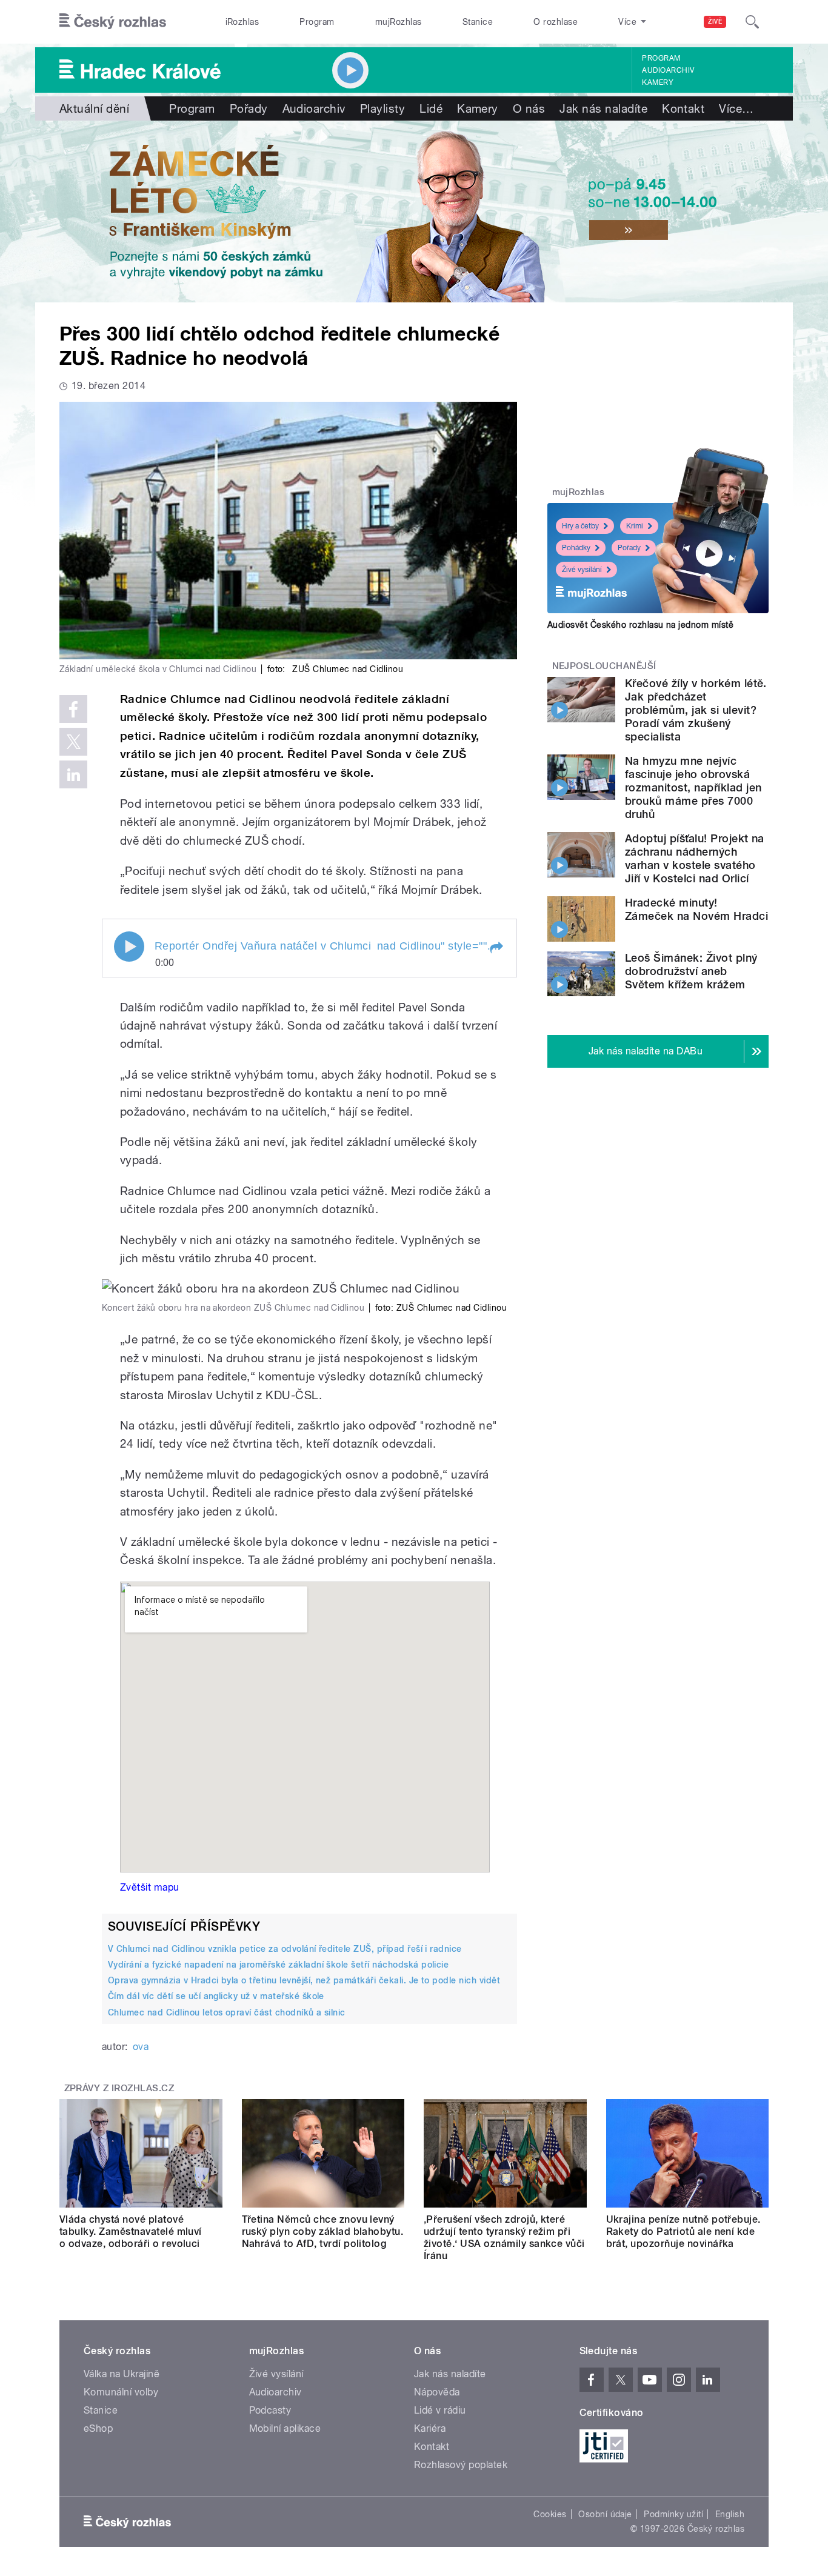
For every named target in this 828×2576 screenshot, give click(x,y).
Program (317, 22)
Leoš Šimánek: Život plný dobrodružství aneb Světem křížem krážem (691, 971)
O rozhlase (556, 22)
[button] (496, 948)
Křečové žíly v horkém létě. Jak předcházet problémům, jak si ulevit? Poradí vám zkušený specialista (696, 710)
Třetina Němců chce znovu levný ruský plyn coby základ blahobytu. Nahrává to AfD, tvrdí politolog (323, 2232)
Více (736, 108)
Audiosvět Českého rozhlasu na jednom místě (640, 625)
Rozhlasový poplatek (461, 2465)
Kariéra (430, 2428)
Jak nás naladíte (603, 108)
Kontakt (683, 108)
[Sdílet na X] (73, 742)
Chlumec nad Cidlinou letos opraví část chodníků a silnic (227, 2012)
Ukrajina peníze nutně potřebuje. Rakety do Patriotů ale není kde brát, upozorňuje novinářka (683, 2232)
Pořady (249, 108)
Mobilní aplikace (285, 2428)
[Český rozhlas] (113, 22)
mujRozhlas (399, 22)
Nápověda (437, 2392)
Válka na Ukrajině (122, 2374)
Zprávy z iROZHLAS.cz (119, 2088)
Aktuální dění (94, 108)
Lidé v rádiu (440, 2410)
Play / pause (129, 947)
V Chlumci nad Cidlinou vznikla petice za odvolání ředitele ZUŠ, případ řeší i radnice (285, 1949)
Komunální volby (121, 2392)
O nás (529, 108)
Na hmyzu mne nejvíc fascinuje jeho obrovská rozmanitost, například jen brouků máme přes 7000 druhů (693, 787)
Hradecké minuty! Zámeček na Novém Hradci (696, 909)
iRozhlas (242, 22)
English (730, 2514)
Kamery (658, 82)
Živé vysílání (582, 570)
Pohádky (576, 548)
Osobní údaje (605, 2514)
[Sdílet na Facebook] (73, 709)
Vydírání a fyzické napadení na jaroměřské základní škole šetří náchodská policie (278, 1965)
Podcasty (270, 2410)
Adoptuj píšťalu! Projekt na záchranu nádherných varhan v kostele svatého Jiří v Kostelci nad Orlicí (695, 858)
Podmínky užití (673, 2514)
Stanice (478, 22)
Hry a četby (580, 526)
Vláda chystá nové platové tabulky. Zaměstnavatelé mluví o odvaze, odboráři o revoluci (131, 2232)
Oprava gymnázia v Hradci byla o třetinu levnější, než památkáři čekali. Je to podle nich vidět (304, 1980)
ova (141, 2047)
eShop (98, 2428)
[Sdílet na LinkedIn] (73, 774)
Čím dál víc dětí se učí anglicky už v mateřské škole (216, 1996)
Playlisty (382, 108)
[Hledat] (752, 22)
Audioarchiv (668, 70)
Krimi (635, 526)
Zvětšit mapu (150, 1887)
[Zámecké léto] (414, 211)
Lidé (431, 108)
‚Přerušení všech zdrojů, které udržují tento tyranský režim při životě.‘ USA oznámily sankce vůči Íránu (504, 2238)
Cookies (550, 2514)
